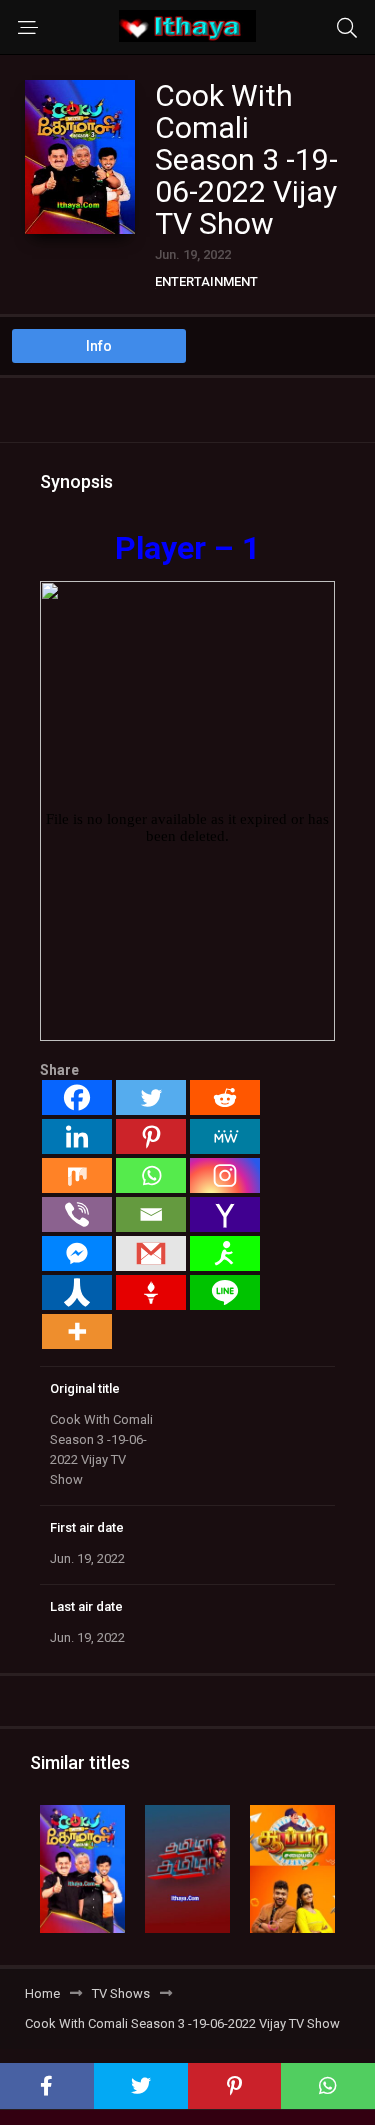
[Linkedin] (77, 1136)
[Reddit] (225, 1097)
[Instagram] (225, 1175)
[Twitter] (151, 1097)
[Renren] (77, 1292)
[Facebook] (77, 1097)
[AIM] (225, 1253)
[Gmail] (151, 1253)
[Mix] (77, 1175)
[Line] (225, 1292)
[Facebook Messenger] (77, 1253)
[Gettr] (151, 1292)
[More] (77, 1331)
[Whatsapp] (151, 1175)
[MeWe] (225, 1136)
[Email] (151, 1214)
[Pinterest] (151, 1136)
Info (99, 346)
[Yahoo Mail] (225, 1214)
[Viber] (77, 1214)
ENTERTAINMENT (206, 281)
